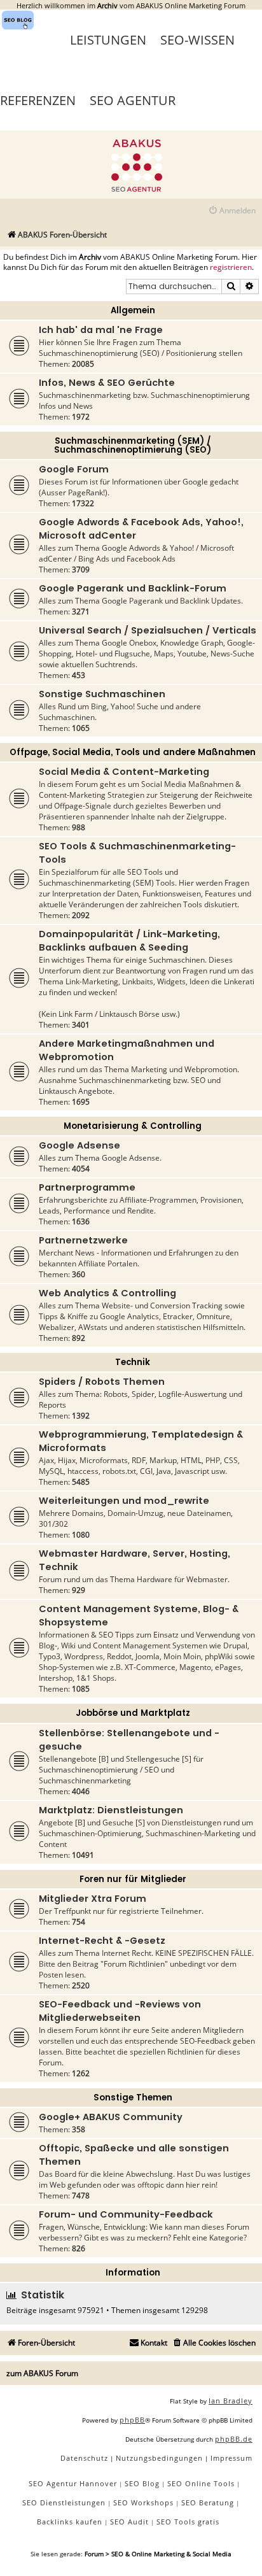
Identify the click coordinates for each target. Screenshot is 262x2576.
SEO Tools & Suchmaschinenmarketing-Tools (137, 853)
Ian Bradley (231, 2401)
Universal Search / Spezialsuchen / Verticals (148, 630)
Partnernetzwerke (83, 1240)
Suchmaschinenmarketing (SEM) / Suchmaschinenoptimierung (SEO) (133, 445)
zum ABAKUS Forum (42, 2373)
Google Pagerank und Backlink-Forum (133, 588)
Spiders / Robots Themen (102, 1382)
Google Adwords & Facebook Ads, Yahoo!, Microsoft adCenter (141, 529)
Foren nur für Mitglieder (133, 1879)
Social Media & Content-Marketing (124, 772)
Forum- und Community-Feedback (126, 2214)
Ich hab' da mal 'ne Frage (101, 330)
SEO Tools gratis (188, 2522)
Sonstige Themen (133, 2098)
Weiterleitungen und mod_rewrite (124, 1501)
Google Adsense (79, 1145)
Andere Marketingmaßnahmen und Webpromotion (127, 1050)
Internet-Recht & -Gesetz (102, 1941)
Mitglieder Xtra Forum (93, 1899)
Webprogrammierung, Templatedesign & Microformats (141, 1441)
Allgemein (133, 310)
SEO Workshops (143, 2502)
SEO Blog (142, 2483)
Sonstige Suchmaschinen (102, 694)
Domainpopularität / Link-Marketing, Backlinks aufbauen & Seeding (129, 941)
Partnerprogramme (87, 1187)
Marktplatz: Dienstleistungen (111, 1810)
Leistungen (108, 40)
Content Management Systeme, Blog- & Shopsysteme (139, 1616)
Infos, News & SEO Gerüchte (107, 383)
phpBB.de (234, 2439)
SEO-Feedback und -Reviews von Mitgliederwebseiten (120, 2011)
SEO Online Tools (201, 2483)
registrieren (231, 267)
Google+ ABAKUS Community (111, 2117)
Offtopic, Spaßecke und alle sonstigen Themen (134, 2155)
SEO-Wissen (197, 40)
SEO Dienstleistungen (64, 2502)
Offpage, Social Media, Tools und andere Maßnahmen (133, 752)
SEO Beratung (208, 2502)
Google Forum (74, 469)
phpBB (132, 2420)
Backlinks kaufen (70, 2522)
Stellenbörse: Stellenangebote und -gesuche (129, 1740)
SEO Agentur (133, 100)
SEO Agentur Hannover (73, 2483)
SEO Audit (129, 2522)
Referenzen (38, 100)
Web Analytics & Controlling (107, 1293)
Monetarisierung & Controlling (133, 1126)
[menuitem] (232, 211)
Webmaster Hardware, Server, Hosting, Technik (134, 1560)
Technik (133, 1362)
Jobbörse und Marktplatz (133, 1713)
